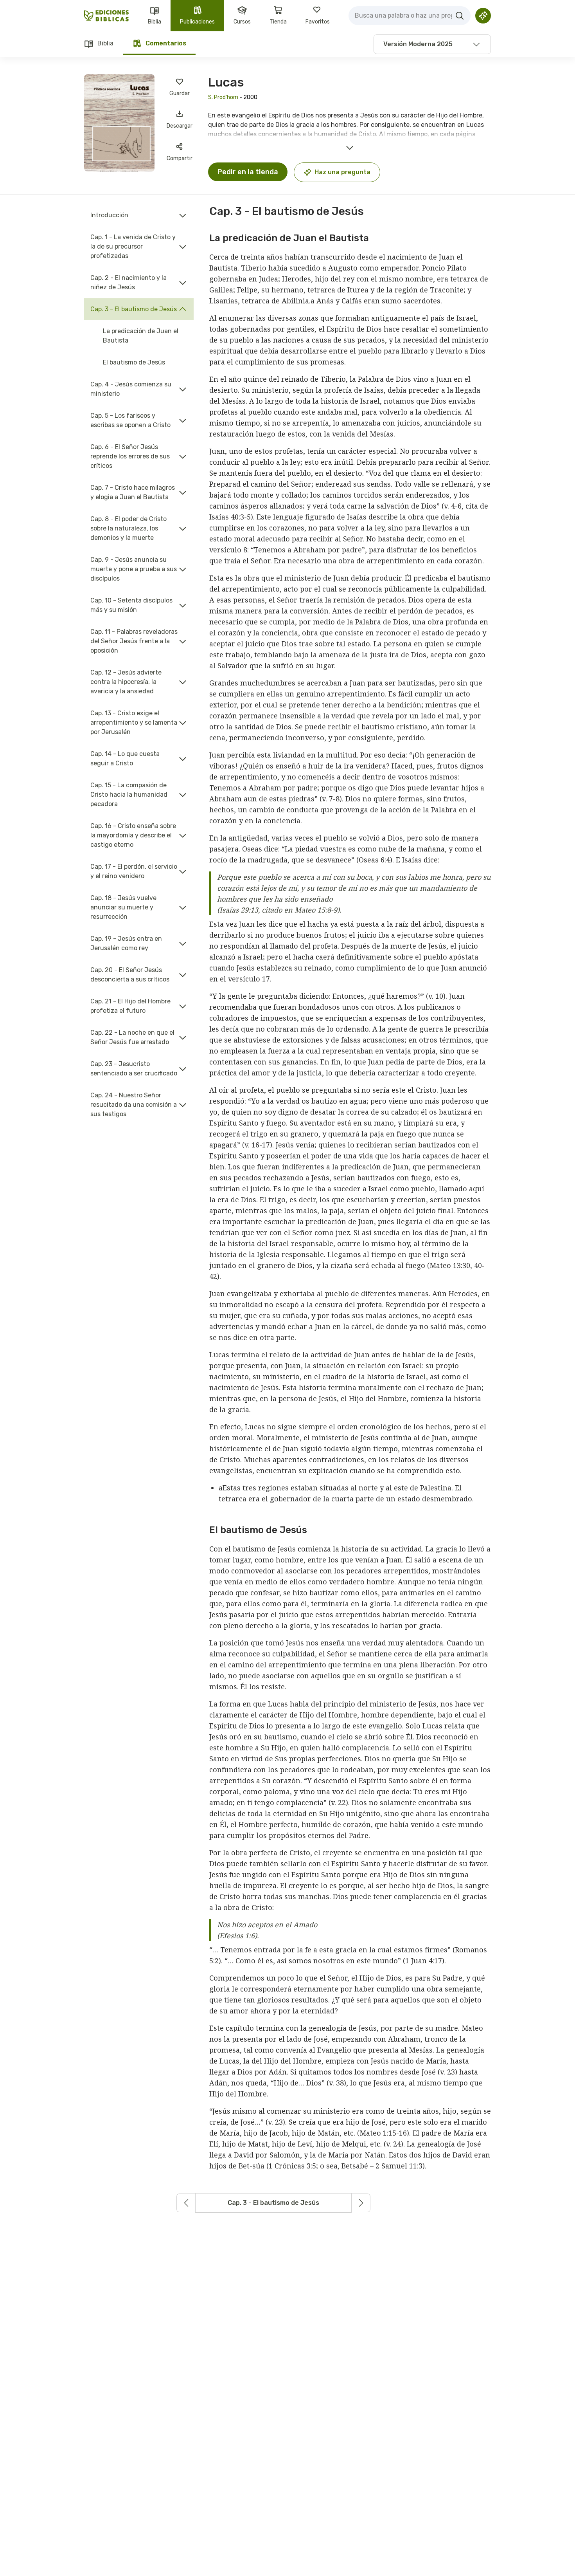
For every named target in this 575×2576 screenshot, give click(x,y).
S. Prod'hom (223, 97)
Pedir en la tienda (248, 172)
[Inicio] (107, 16)
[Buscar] (460, 16)
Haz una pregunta (342, 172)
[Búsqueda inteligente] (483, 16)
